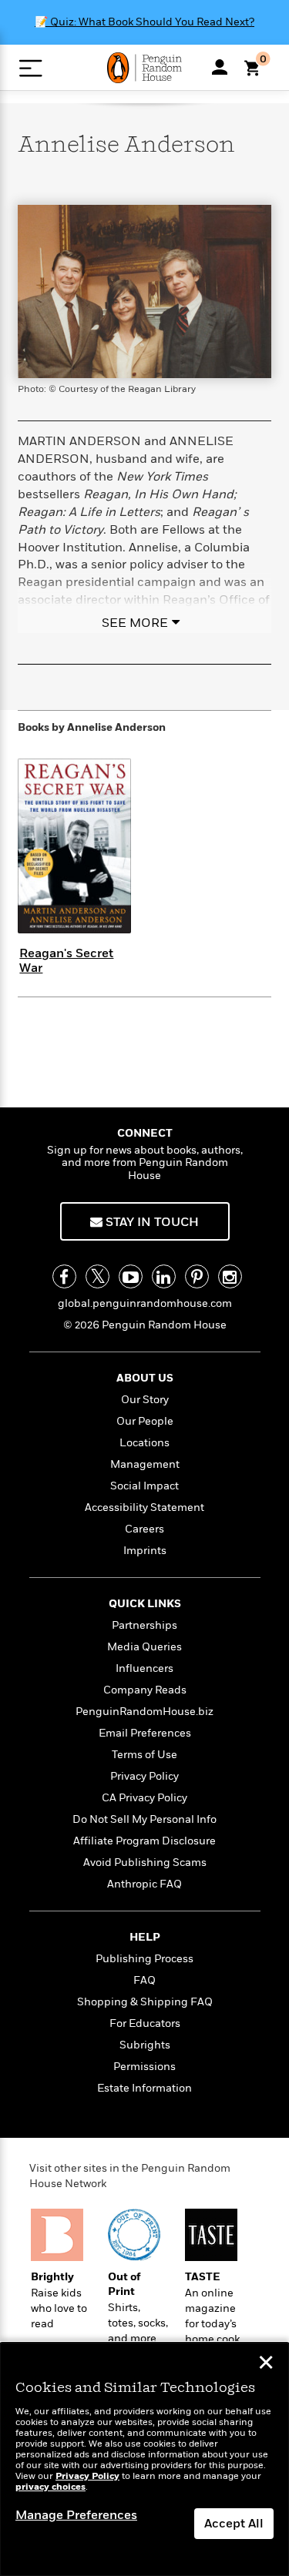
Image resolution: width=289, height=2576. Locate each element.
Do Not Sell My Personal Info (144, 1819)
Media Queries (144, 1647)
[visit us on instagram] (230, 1276)
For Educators (145, 2023)
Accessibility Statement (144, 1507)
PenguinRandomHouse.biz (144, 1712)
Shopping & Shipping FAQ (145, 2002)
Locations (144, 1443)
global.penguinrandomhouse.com (145, 1303)
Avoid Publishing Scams (145, 1862)
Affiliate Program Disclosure (144, 1841)
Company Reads (145, 1690)
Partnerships (144, 1625)
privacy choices (50, 2487)
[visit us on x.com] (97, 1276)
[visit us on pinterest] (197, 1276)
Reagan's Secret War (66, 961)
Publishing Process (144, 1959)
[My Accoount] (220, 67)
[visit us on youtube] (131, 1276)
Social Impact (144, 1486)
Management (145, 1464)
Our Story (145, 1400)
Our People (145, 1421)
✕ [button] (266, 2364)
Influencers (144, 1668)
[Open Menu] (30, 68)
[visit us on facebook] (64, 1276)
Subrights (145, 2045)
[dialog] (144, 2459)
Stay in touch (151, 1222)
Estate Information (144, 2088)
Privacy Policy (144, 1776)
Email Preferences (145, 1733)
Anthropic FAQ (144, 1884)
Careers (144, 1529)
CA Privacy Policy (144, 1798)
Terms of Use (144, 1755)
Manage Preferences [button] (76, 2515)
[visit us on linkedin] (164, 1276)
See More (135, 623)
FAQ (144, 1980)
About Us (145, 1378)
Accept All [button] (234, 2524)
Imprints (145, 1551)
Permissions (144, 2067)
